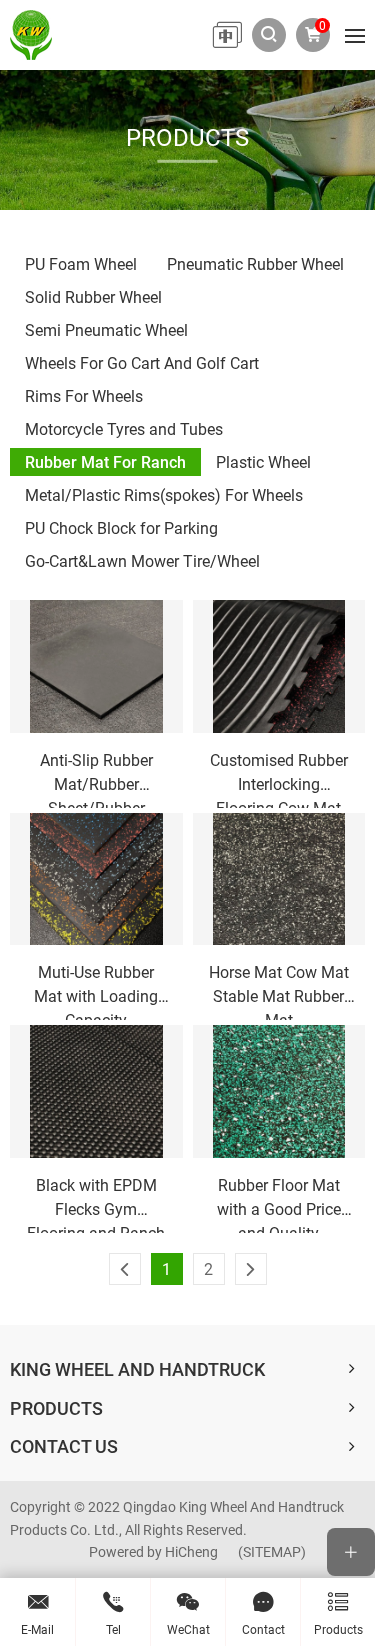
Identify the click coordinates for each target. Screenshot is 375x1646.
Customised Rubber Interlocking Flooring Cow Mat (279, 778)
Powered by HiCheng (153, 1551)
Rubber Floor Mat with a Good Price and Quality (279, 1203)
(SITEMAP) (272, 1551)
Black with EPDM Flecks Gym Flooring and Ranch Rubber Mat (96, 1203)
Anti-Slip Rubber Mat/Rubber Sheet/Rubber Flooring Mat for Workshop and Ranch (96, 778)
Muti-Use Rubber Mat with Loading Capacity (96, 990)
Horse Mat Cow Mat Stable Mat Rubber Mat (279, 990)
